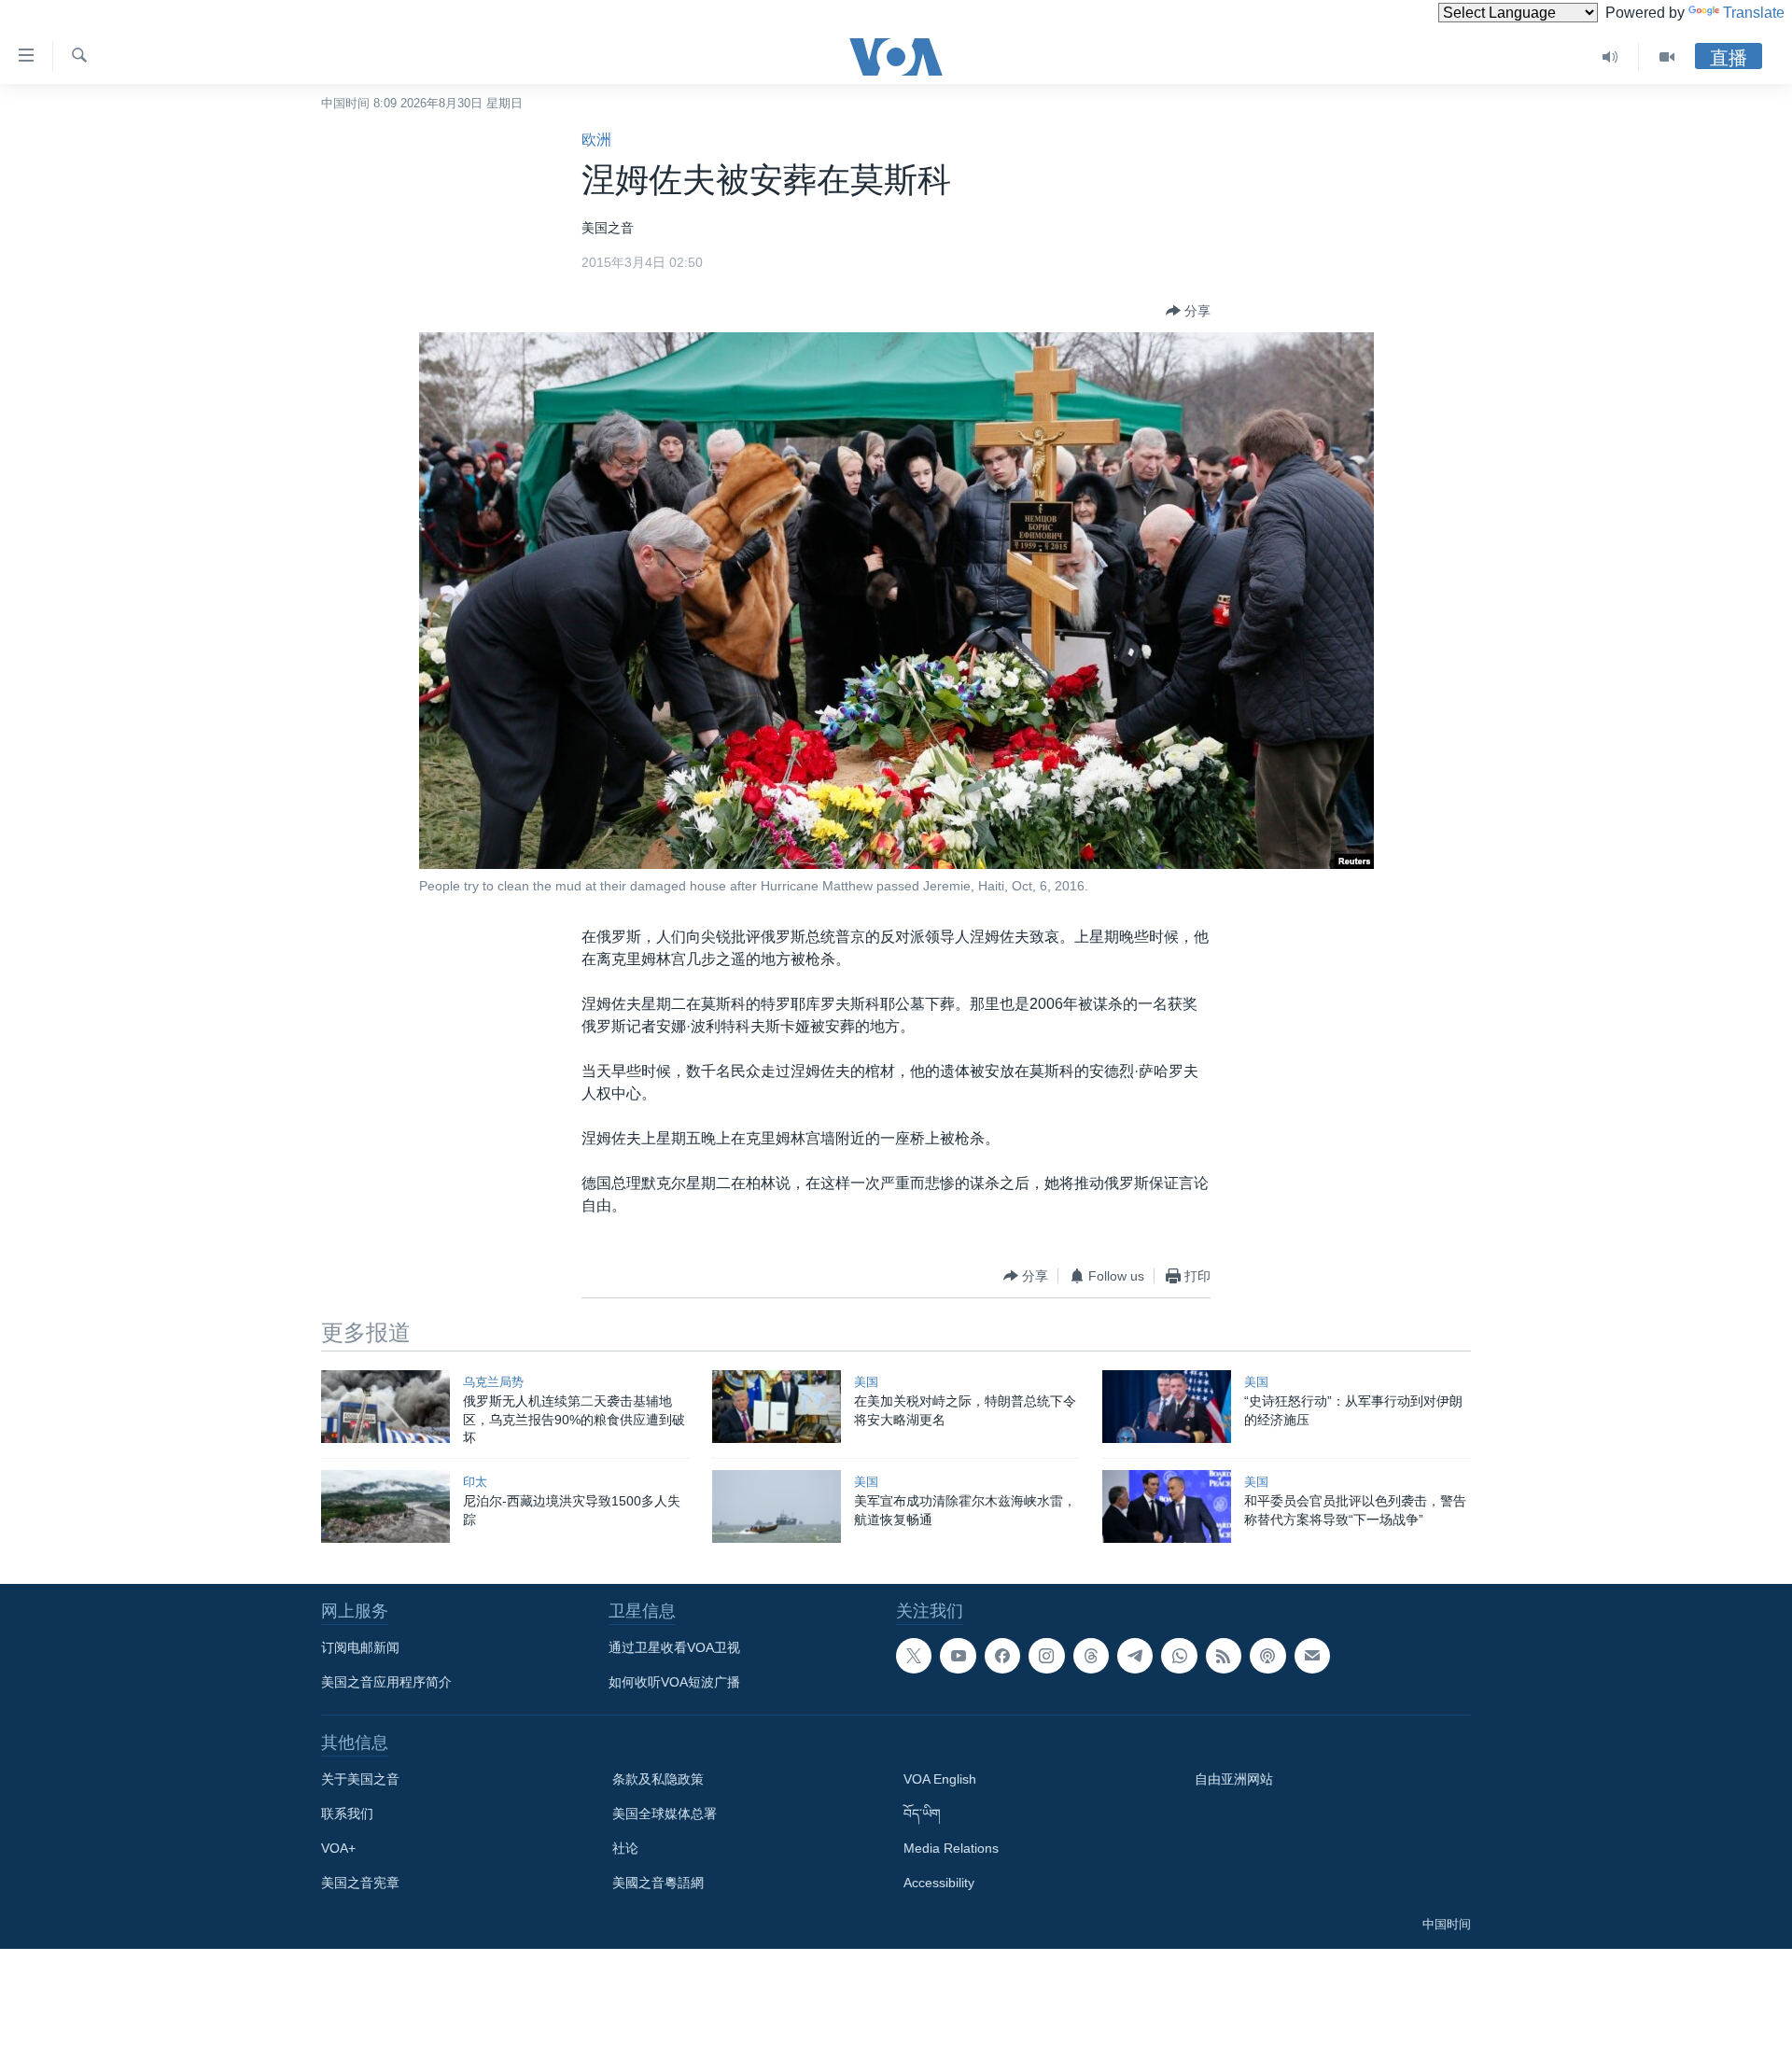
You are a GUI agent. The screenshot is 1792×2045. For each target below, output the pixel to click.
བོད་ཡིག (922, 1814)
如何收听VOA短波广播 (674, 1682)
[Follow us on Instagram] (1046, 1656)
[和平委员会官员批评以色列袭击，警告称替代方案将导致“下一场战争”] (1167, 1506)
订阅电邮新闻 (360, 1647)
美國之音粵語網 (658, 1883)
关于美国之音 (360, 1779)
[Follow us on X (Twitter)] (914, 1656)
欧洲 (596, 140)
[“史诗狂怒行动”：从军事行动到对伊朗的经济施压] (1167, 1407)
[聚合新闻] (1224, 1656)
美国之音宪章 (360, 1883)
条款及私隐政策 (658, 1779)
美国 (866, 1382)
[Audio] (1610, 57)
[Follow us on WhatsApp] (1179, 1656)
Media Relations (951, 1848)
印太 (475, 1482)
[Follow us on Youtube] (958, 1656)
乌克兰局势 (493, 1382)
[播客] (1267, 1656)
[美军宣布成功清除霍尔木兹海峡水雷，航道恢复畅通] (777, 1506)
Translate (1754, 13)
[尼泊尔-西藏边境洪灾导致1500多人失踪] (385, 1506)
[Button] (1188, 311)
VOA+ (338, 1848)
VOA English (940, 1779)
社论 (625, 1848)
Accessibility (939, 1883)
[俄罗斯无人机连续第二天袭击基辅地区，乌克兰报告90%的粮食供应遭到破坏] (385, 1407)
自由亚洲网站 (1234, 1779)
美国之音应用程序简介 (386, 1682)
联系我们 (347, 1814)
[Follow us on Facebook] (1002, 1656)
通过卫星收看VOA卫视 (674, 1647)
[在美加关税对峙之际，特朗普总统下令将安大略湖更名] (777, 1407)
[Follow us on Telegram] (1135, 1656)
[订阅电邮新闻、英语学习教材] (1312, 1656)
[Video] (1667, 57)
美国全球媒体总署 (665, 1814)
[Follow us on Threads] (1091, 1656)
